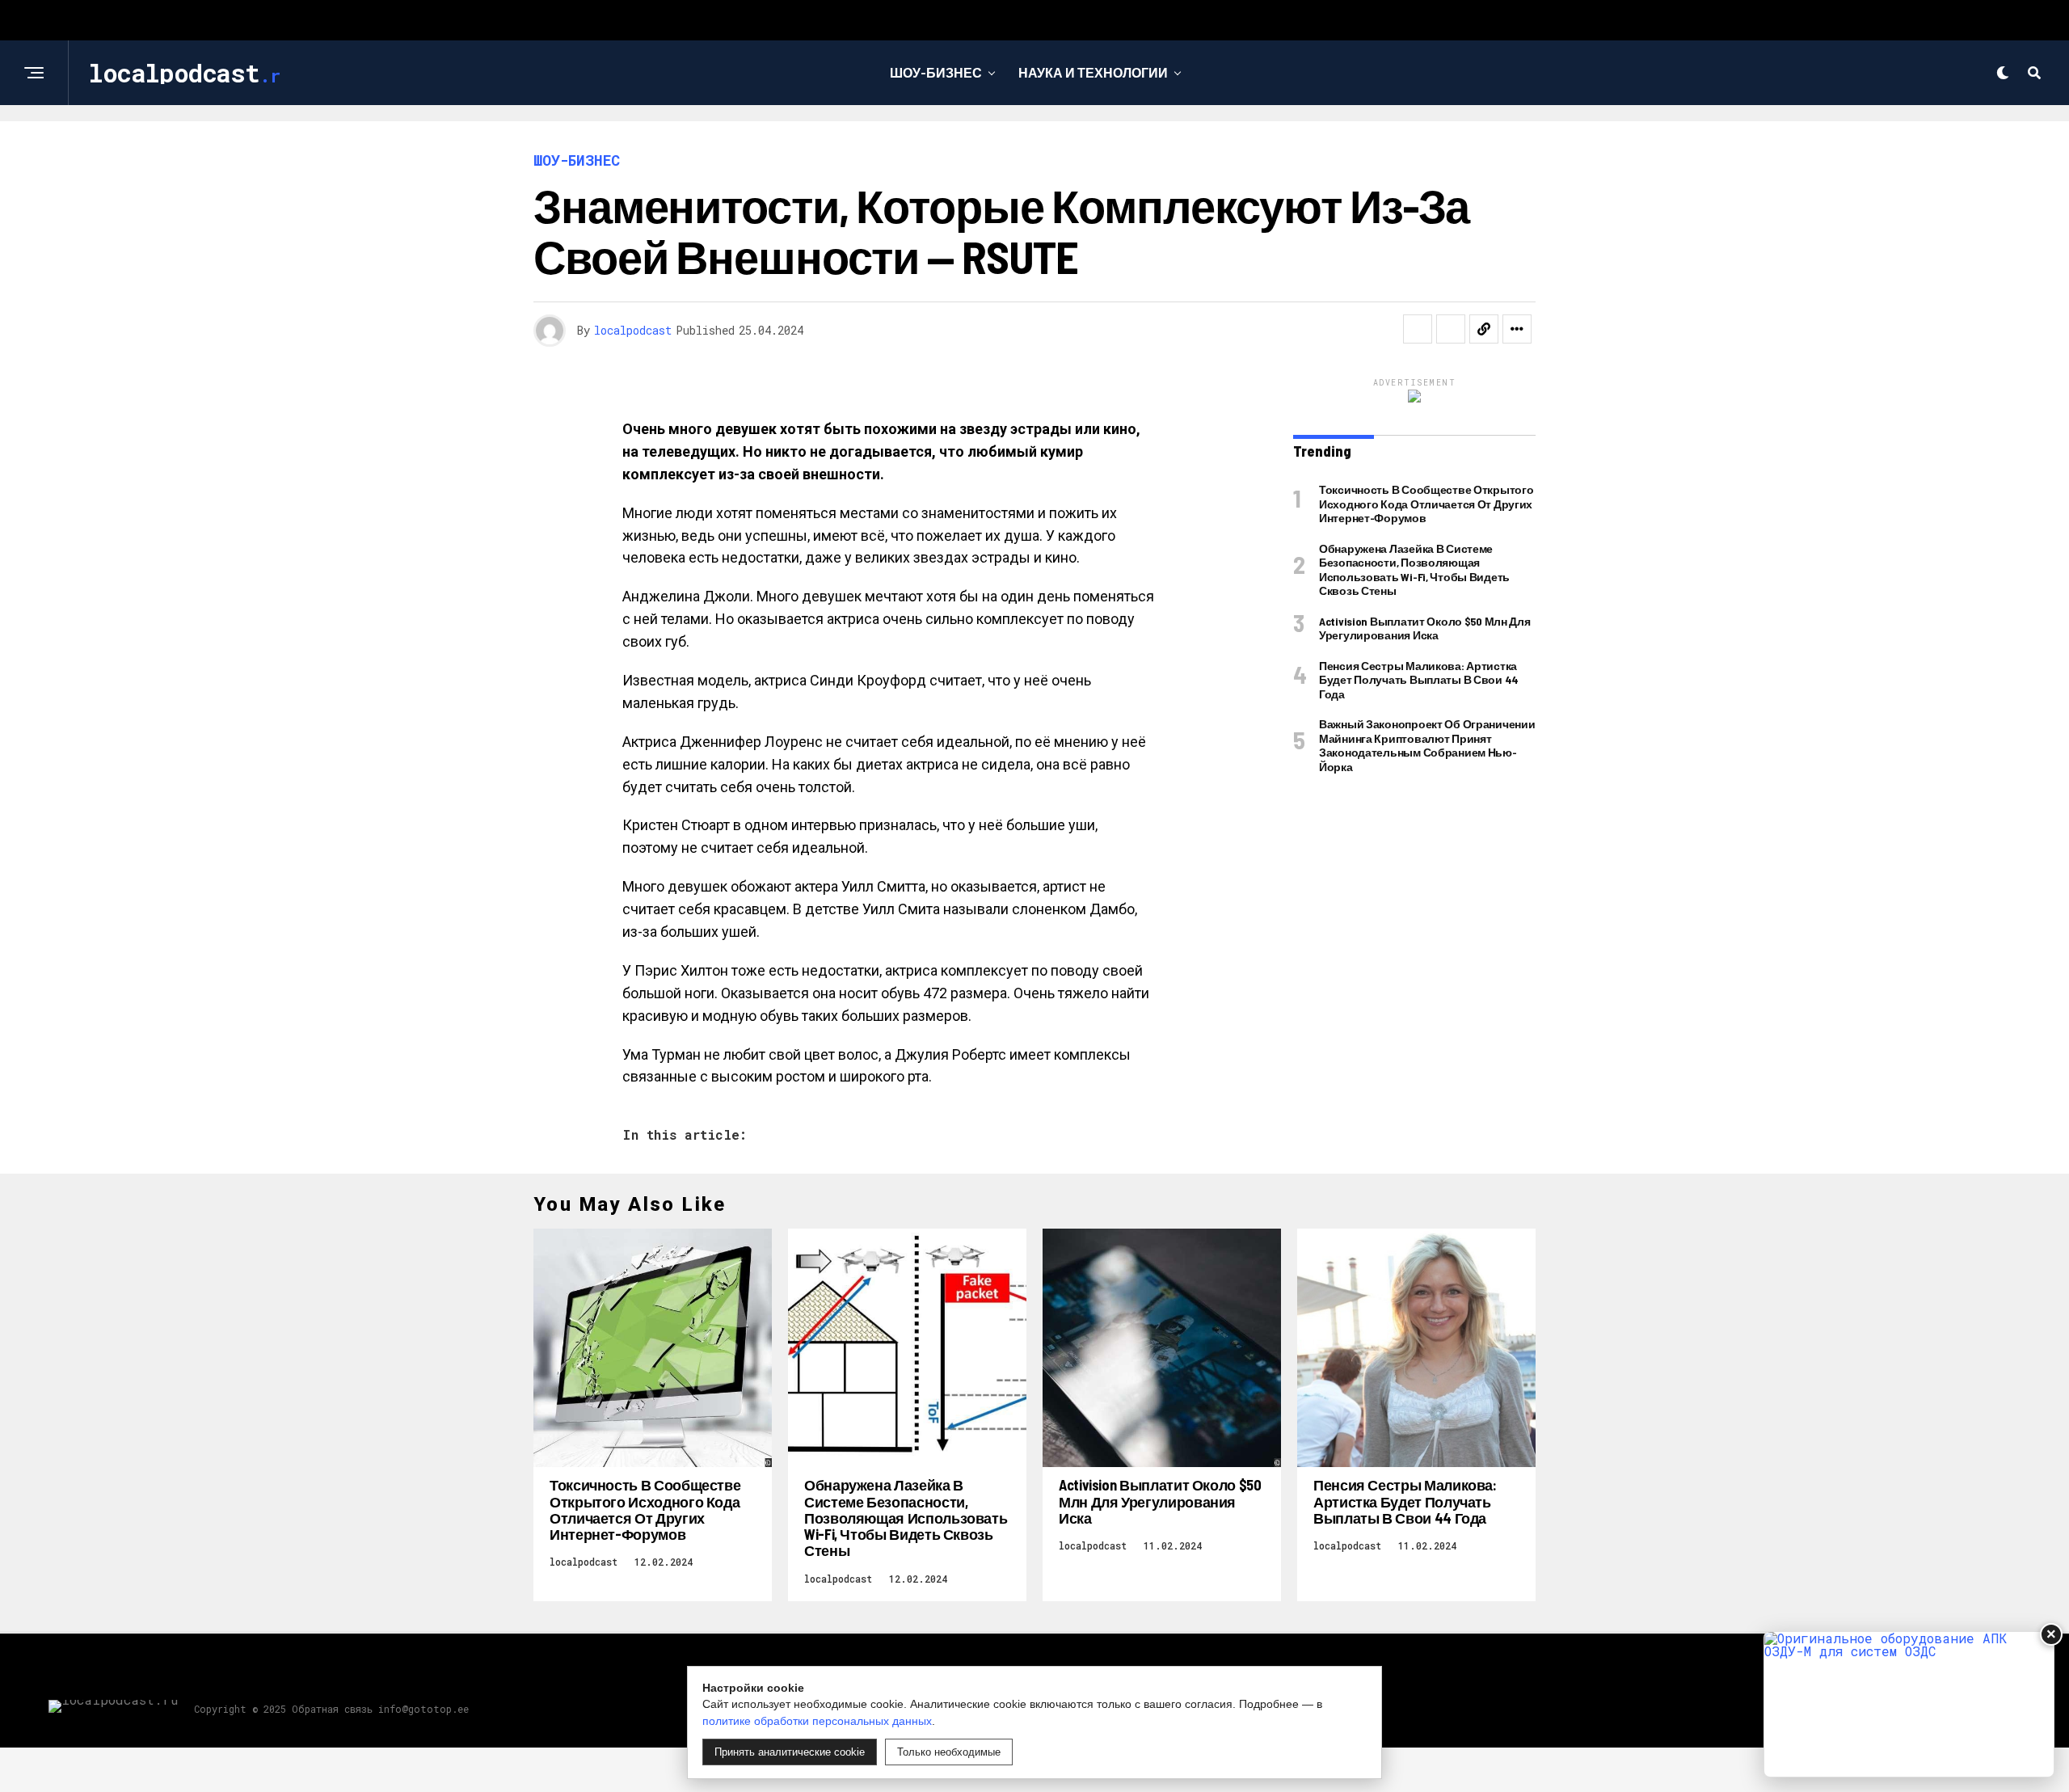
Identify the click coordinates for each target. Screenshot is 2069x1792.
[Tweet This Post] (1451, 329)
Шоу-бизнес (936, 72)
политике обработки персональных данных (817, 1721)
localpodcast (633, 330)
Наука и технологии (1093, 72)
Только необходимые (949, 1752)
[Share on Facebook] (1418, 329)
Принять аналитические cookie (790, 1752)
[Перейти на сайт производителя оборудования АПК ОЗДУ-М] (1909, 1704)
